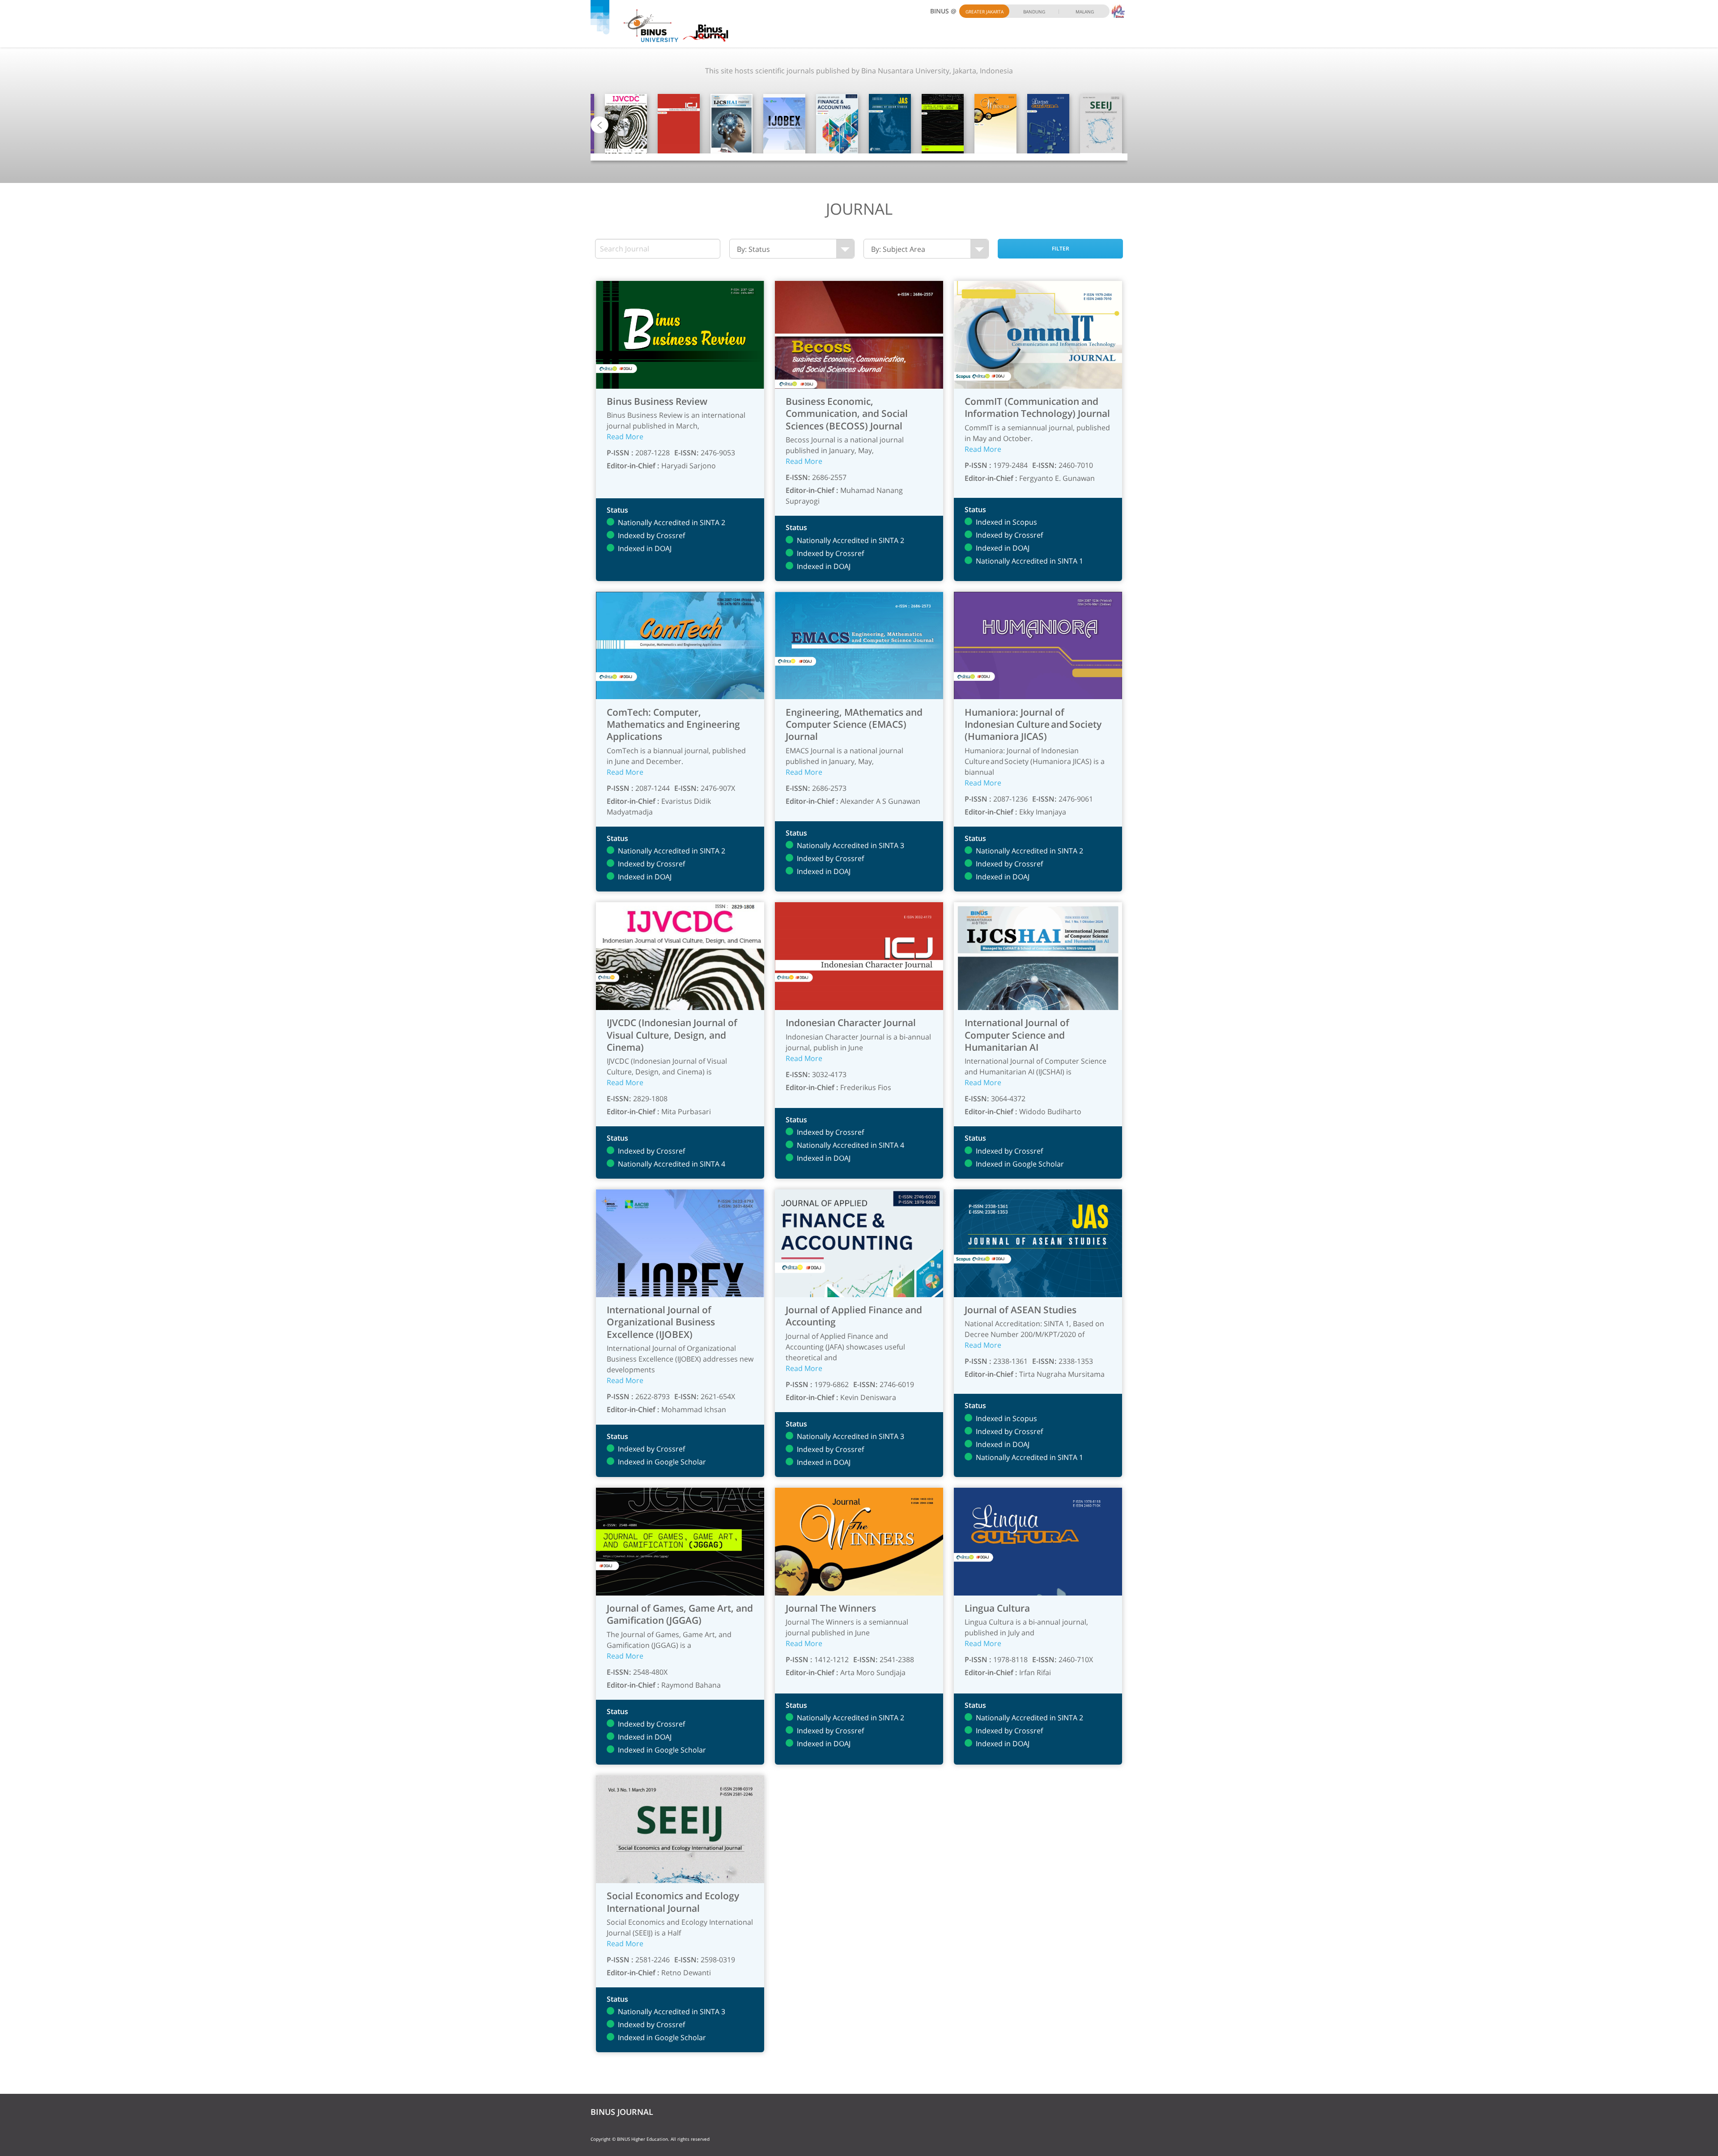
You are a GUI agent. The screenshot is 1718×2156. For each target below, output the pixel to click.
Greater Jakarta (984, 12)
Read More (625, 437)
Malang (1085, 12)
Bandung (1034, 12)
